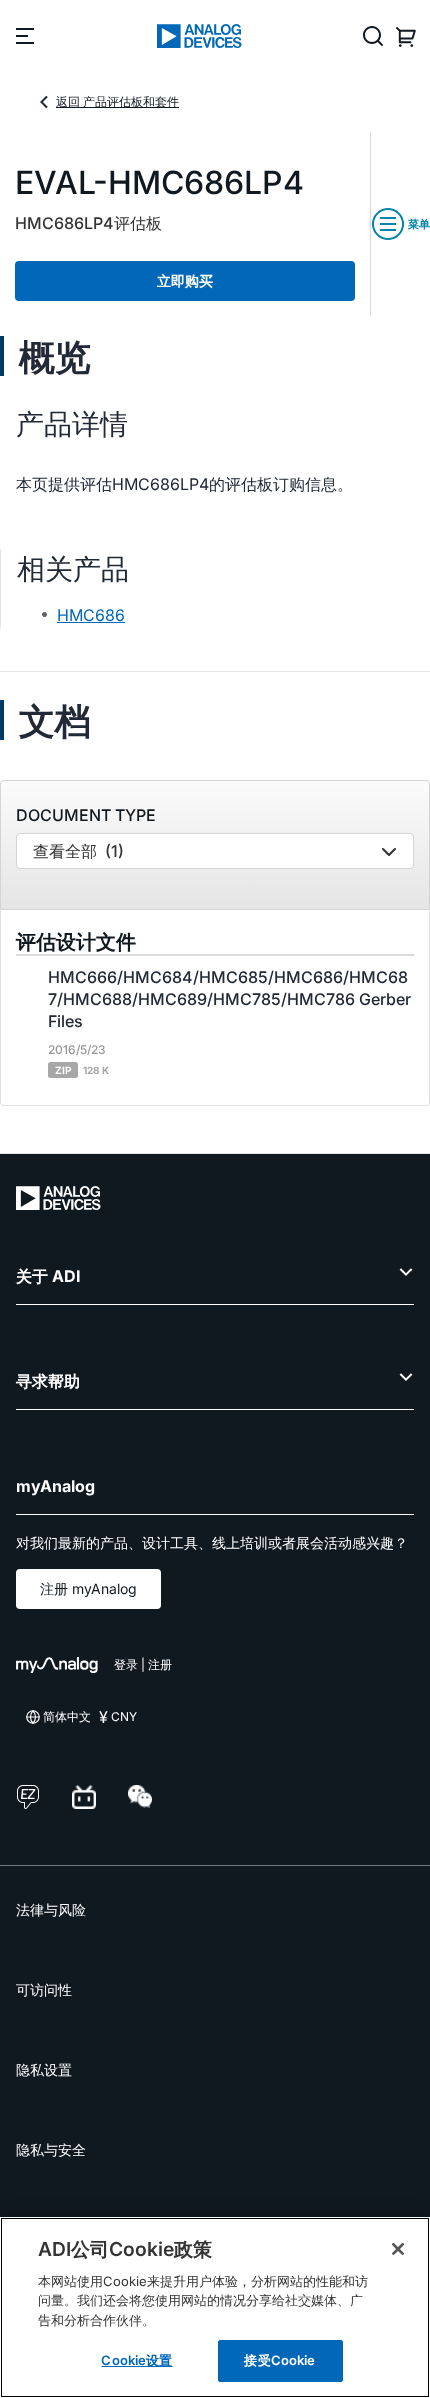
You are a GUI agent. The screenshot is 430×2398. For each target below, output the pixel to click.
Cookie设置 (136, 2360)
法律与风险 (51, 1909)
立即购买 (185, 280)
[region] (215, 2307)
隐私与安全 (51, 2149)
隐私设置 (44, 2069)
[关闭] (398, 2249)
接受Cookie (279, 2360)
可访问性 (44, 1989)
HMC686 (91, 615)
